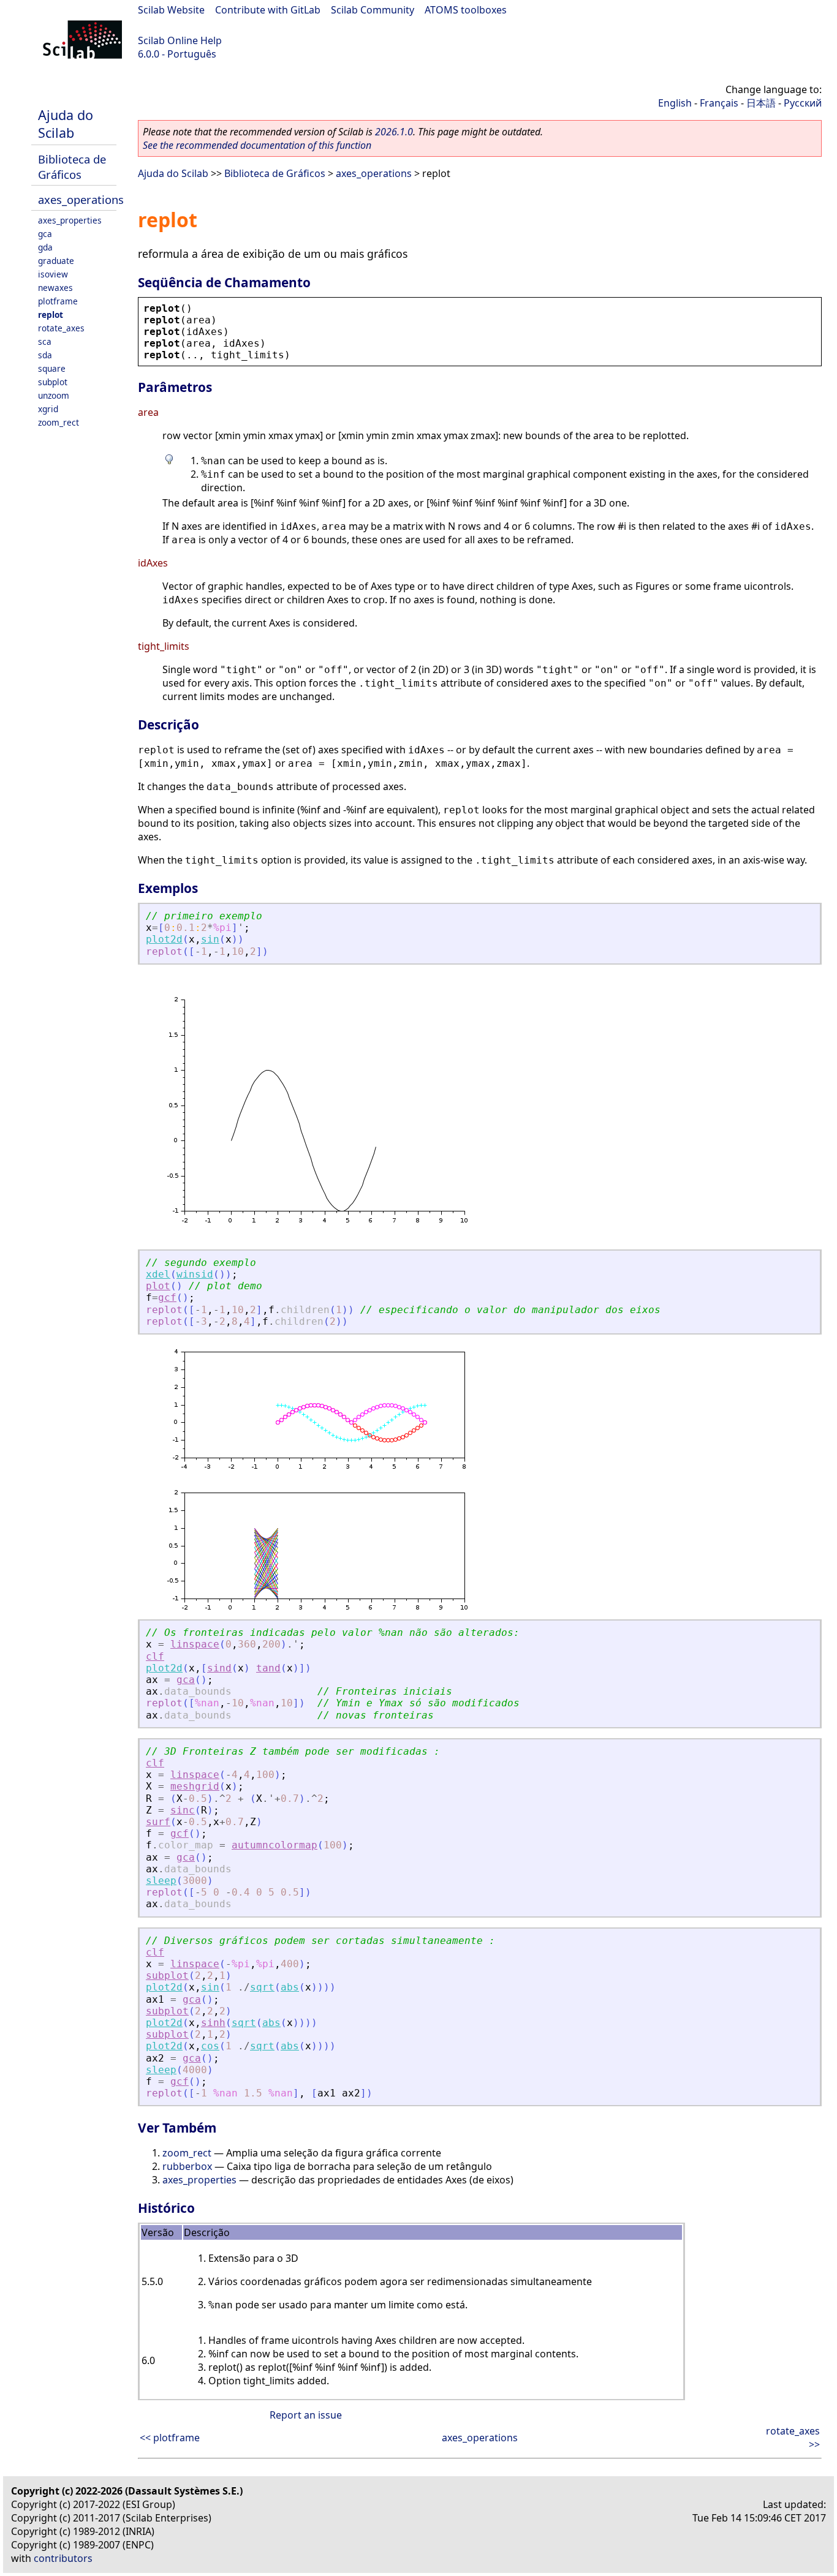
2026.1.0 (394, 132)
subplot (53, 382)
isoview (53, 274)
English (675, 103)
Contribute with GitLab (268, 10)
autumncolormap (275, 1845)
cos (210, 2046)
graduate (56, 261)
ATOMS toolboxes (466, 10)
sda (45, 355)
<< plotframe (170, 2438)
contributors (63, 2558)
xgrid (48, 409)
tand (268, 1668)
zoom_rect (59, 422)
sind (219, 1668)
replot (51, 314)
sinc (183, 1810)
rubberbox (187, 2166)
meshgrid (195, 1786)
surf (158, 1822)
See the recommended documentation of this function (257, 145)
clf (155, 1656)
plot (158, 1286)
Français (719, 103)
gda (45, 247)
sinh (213, 2023)
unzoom (54, 395)
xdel (158, 1274)
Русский (803, 103)
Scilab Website (171, 10)
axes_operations (81, 199)
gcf (167, 1297)
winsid (195, 1274)
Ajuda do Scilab (66, 124)
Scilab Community (373, 10)
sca (45, 341)
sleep (161, 1881)
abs (290, 1987)
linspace (195, 1644)
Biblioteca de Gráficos (72, 167)
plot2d (164, 939)
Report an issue (306, 2415)
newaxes (55, 288)
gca (45, 234)
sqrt (262, 1987)
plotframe (58, 301)
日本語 (761, 103)
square (52, 368)
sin (210, 939)
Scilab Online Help (180, 40)
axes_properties (70, 220)
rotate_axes (61, 328)
